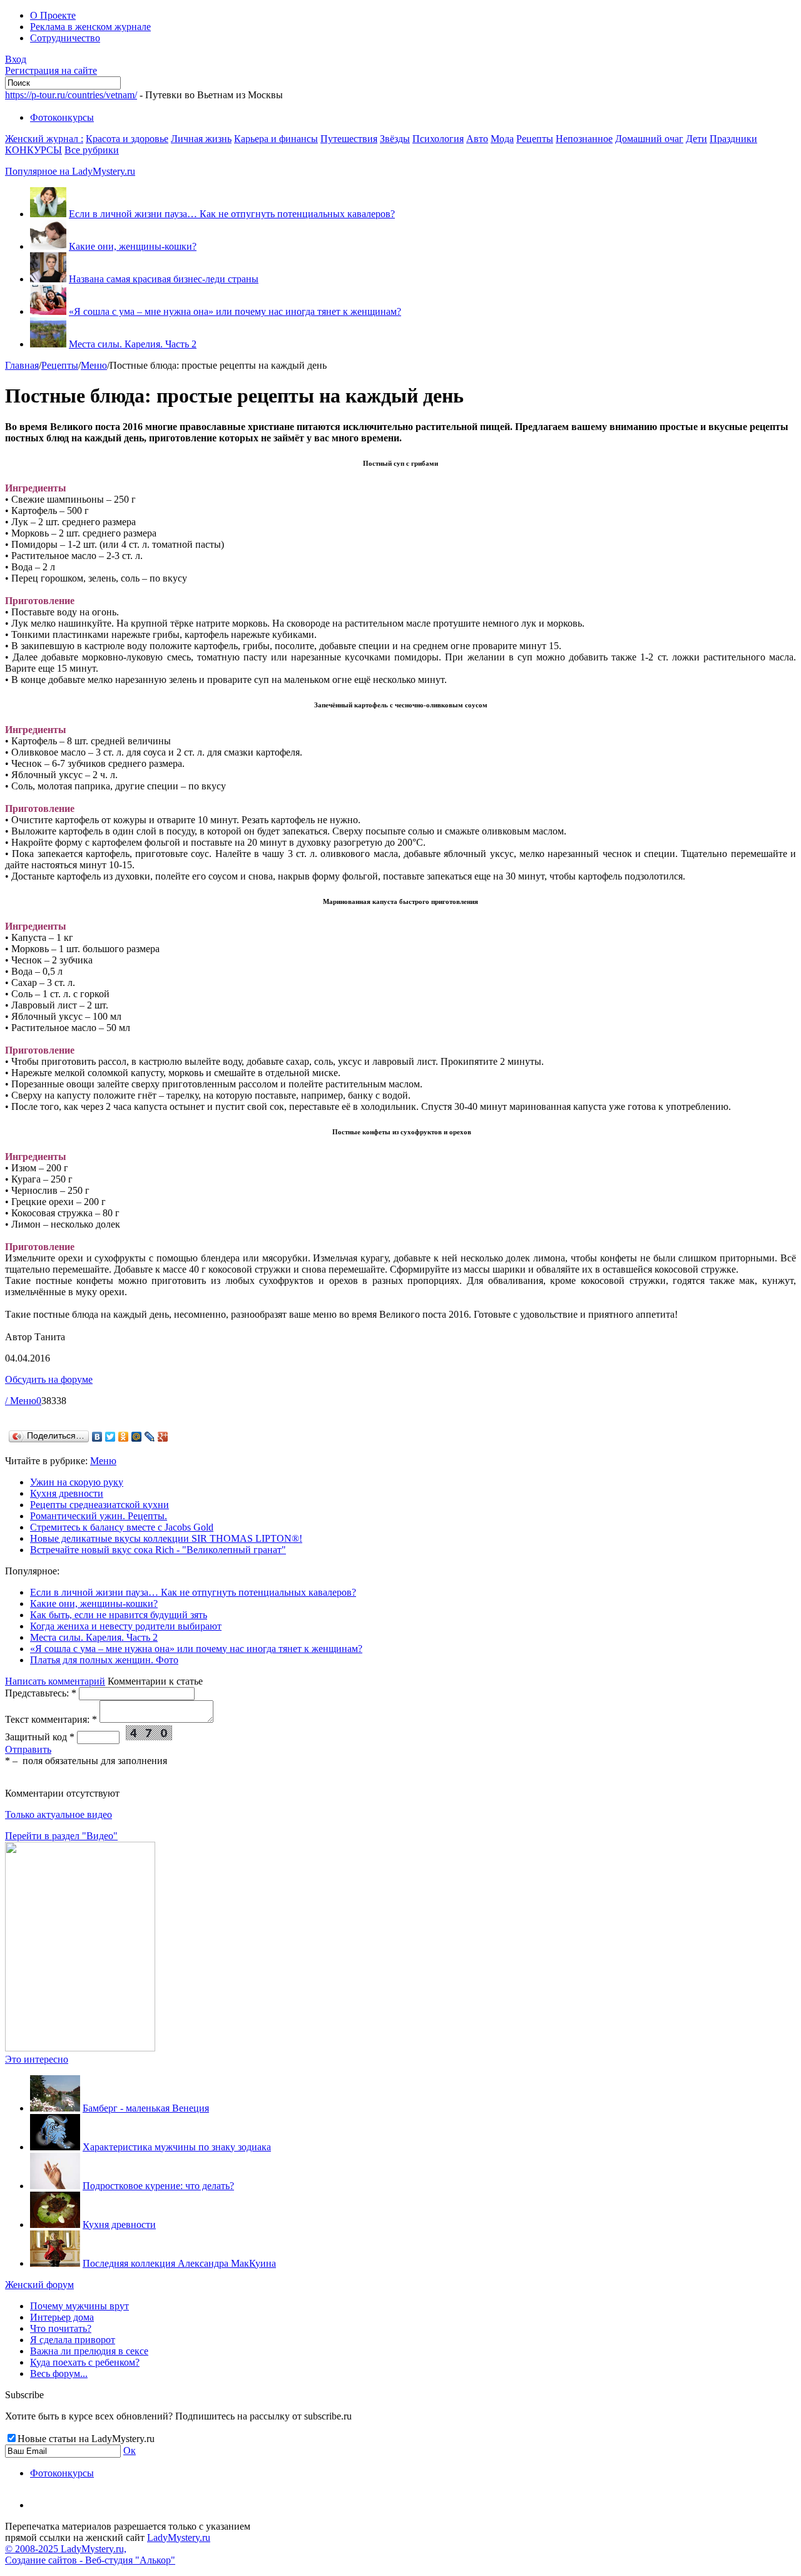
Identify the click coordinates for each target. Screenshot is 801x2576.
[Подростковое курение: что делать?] (55, 2186)
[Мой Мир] (137, 1437)
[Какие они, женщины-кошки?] (48, 246)
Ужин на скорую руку (77, 1482)
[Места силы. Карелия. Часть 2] (48, 344)
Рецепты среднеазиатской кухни (99, 1505)
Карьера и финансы (276, 139)
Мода (502, 139)
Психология (438, 139)
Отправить (28, 1749)
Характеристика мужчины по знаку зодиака (177, 2147)
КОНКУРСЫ (33, 150)
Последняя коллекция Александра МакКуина (179, 2263)
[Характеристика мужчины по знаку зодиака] (55, 2147)
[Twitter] (110, 1437)
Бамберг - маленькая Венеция (146, 2108)
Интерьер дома (62, 2317)
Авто (477, 139)
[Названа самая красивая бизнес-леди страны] (48, 279)
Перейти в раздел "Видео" (61, 1836)
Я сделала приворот (73, 2340)
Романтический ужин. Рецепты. (99, 1516)
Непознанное (584, 139)
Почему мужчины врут (79, 2306)
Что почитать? (61, 2328)
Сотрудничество (65, 38)
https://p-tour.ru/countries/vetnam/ (71, 95)
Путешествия (349, 139)
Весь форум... (59, 2373)
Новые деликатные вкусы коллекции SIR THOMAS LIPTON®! (166, 1538)
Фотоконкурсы (62, 117)
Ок (130, 2450)
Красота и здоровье (127, 139)
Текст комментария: (51, 1719)
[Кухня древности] (55, 2224)
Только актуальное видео (59, 1814)
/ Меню (21, 1401)
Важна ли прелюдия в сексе (89, 2351)
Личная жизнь (201, 139)
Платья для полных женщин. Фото (104, 1660)
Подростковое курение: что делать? (158, 2186)
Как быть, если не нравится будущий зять (119, 1615)
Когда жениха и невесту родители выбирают (126, 1626)
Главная (22, 365)
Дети (696, 139)
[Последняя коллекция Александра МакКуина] (55, 2263)
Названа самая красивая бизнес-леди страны (164, 279)
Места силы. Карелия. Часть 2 (133, 344)
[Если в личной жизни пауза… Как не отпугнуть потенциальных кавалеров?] (48, 214)
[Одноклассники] (124, 1437)
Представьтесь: (41, 1693)
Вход (16, 59)
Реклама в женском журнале (90, 27)
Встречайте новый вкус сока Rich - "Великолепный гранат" (158, 1550)
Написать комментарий (55, 1681)
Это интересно (37, 2059)
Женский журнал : (44, 139)
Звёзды (395, 139)
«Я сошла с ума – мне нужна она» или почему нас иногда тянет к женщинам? (235, 311)
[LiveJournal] (150, 1437)
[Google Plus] (163, 1437)
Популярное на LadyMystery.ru (70, 171)
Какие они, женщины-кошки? (133, 246)
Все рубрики (92, 150)
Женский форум (39, 2285)
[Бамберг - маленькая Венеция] (55, 2108)
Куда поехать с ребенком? (85, 2362)
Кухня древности (67, 1493)
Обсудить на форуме (49, 1379)
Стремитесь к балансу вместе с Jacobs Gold (122, 1527)
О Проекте (53, 15)
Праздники (733, 139)
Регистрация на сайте (51, 70)
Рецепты (535, 139)
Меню (94, 365)
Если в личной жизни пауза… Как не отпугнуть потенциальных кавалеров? (232, 214)
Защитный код (40, 1737)
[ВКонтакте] (97, 1437)
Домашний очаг (649, 139)
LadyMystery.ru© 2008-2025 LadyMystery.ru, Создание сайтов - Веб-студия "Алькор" (108, 2549)
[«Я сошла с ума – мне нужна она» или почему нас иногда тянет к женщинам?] (48, 311)
